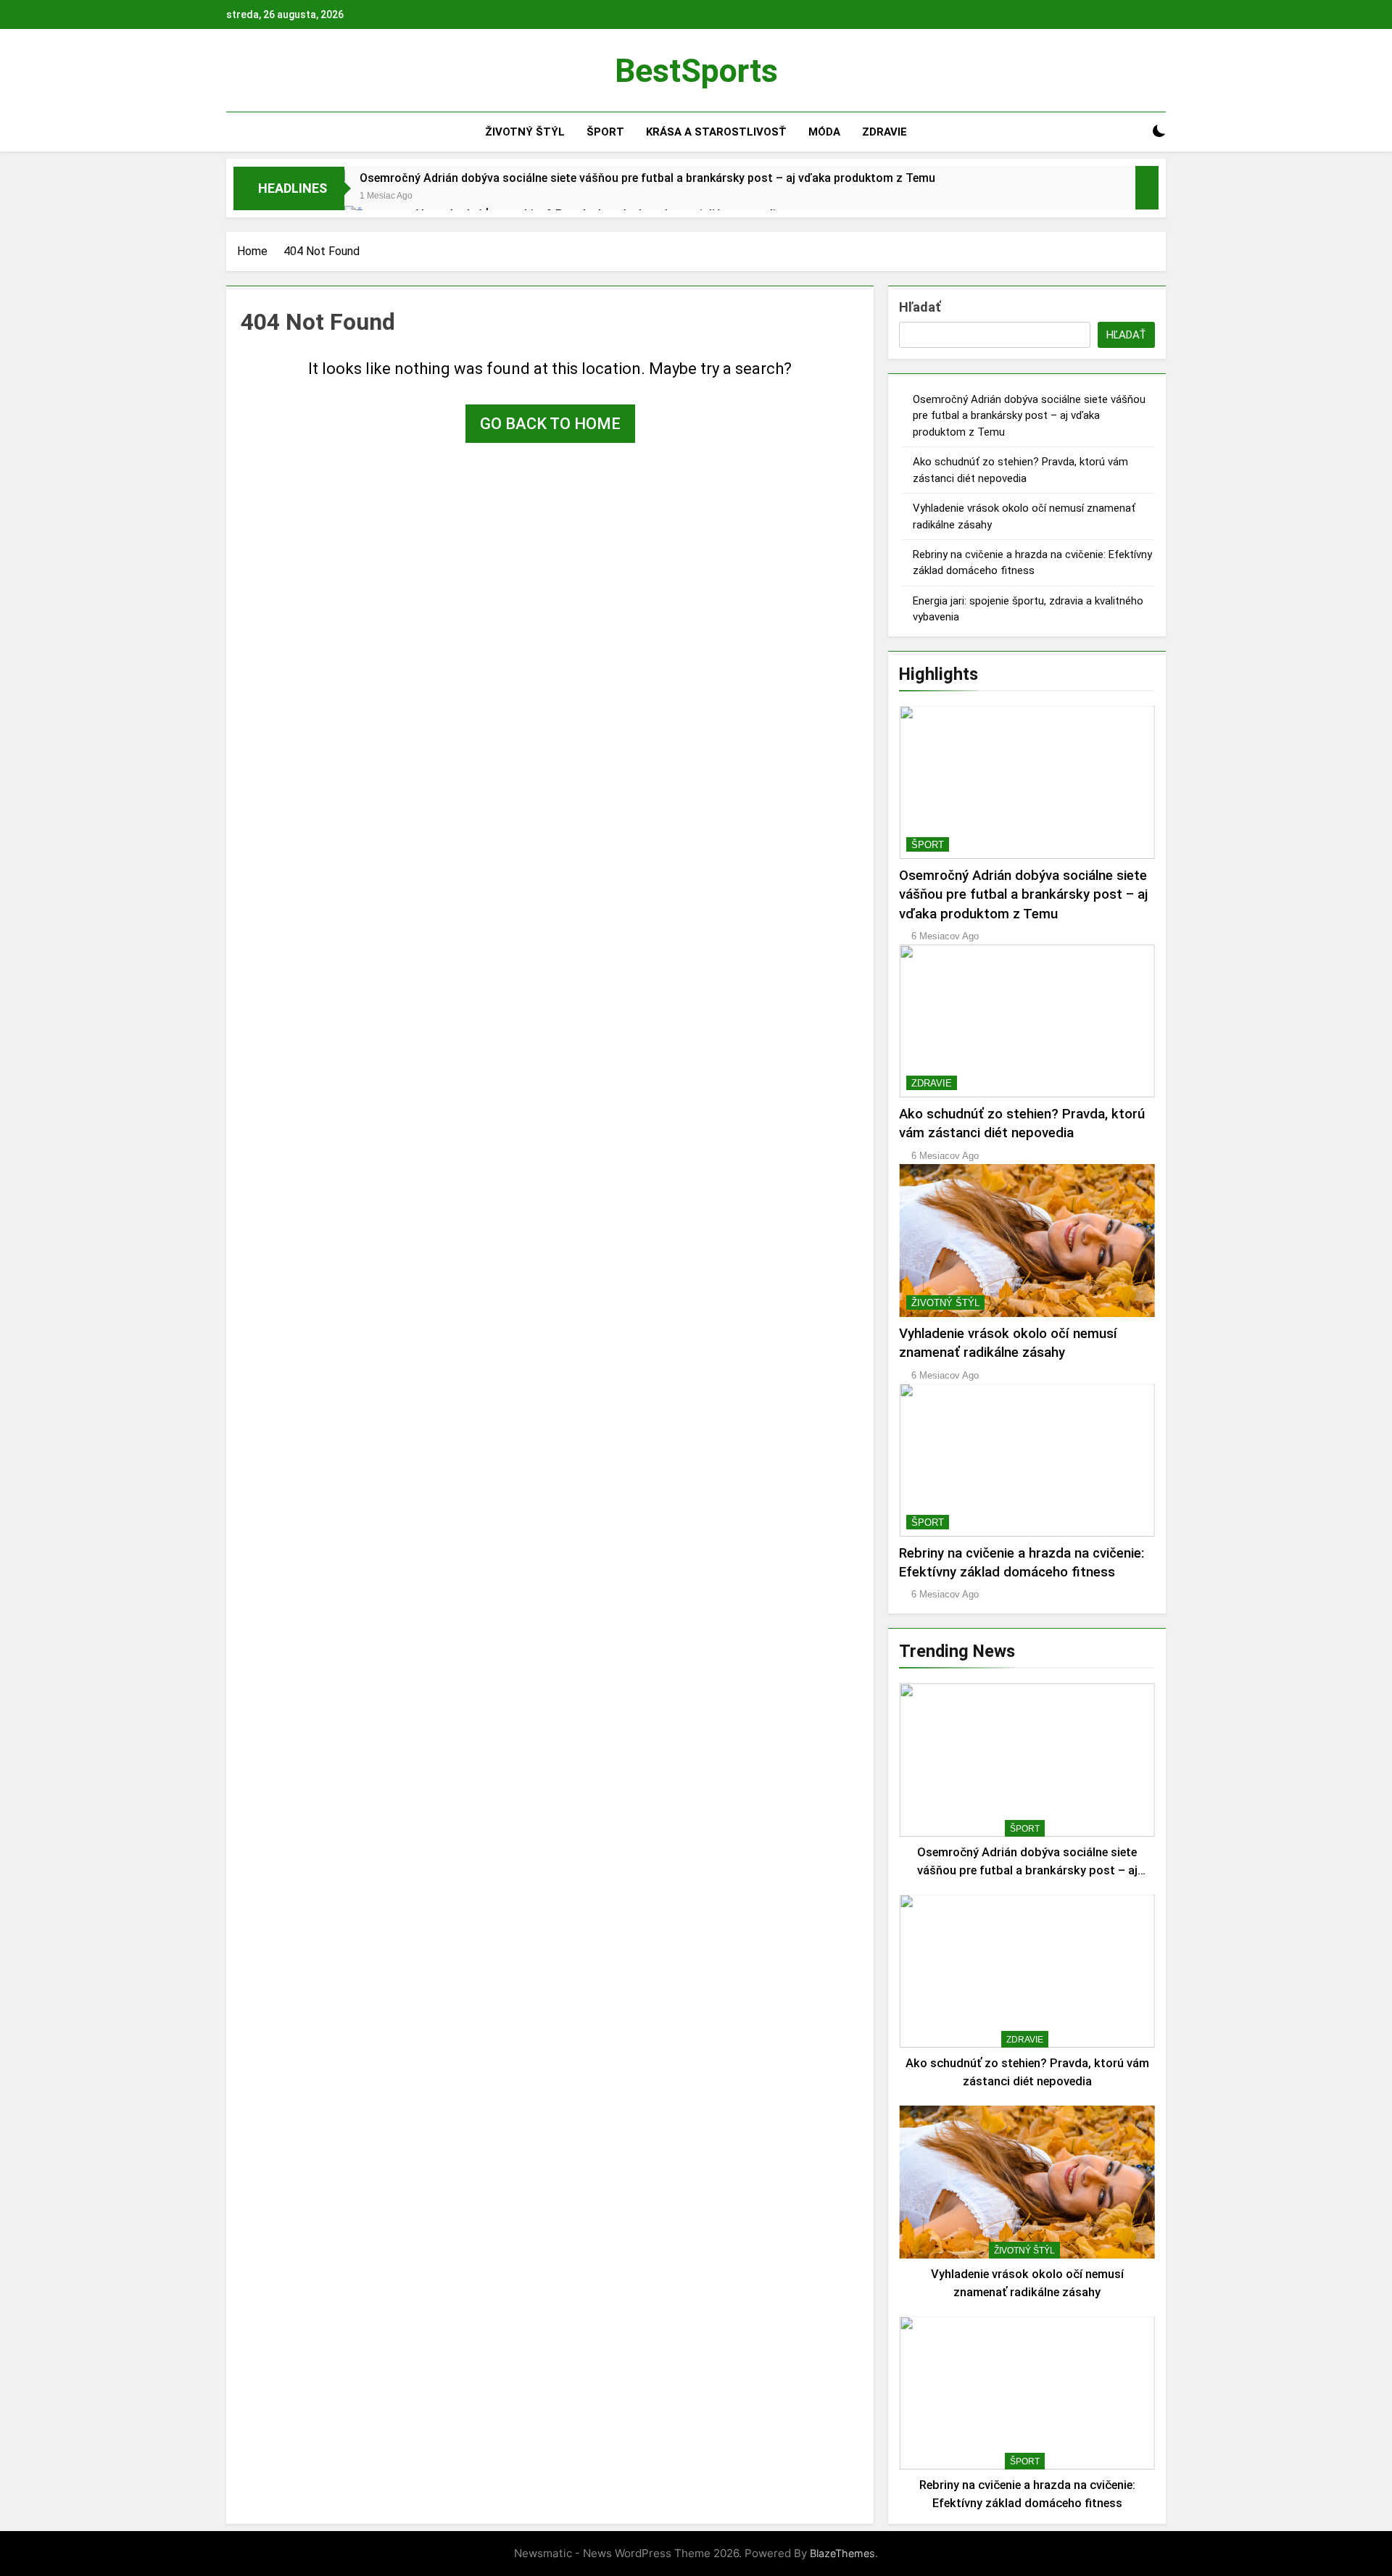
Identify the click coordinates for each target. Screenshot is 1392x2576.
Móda (824, 132)
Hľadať (920, 307)
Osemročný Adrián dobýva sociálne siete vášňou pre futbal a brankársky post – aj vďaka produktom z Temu (647, 178)
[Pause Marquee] (1147, 188)
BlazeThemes (842, 2553)
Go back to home (550, 424)
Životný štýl (525, 132)
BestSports (696, 71)
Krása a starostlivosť (716, 132)
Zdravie (884, 132)
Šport (605, 132)
